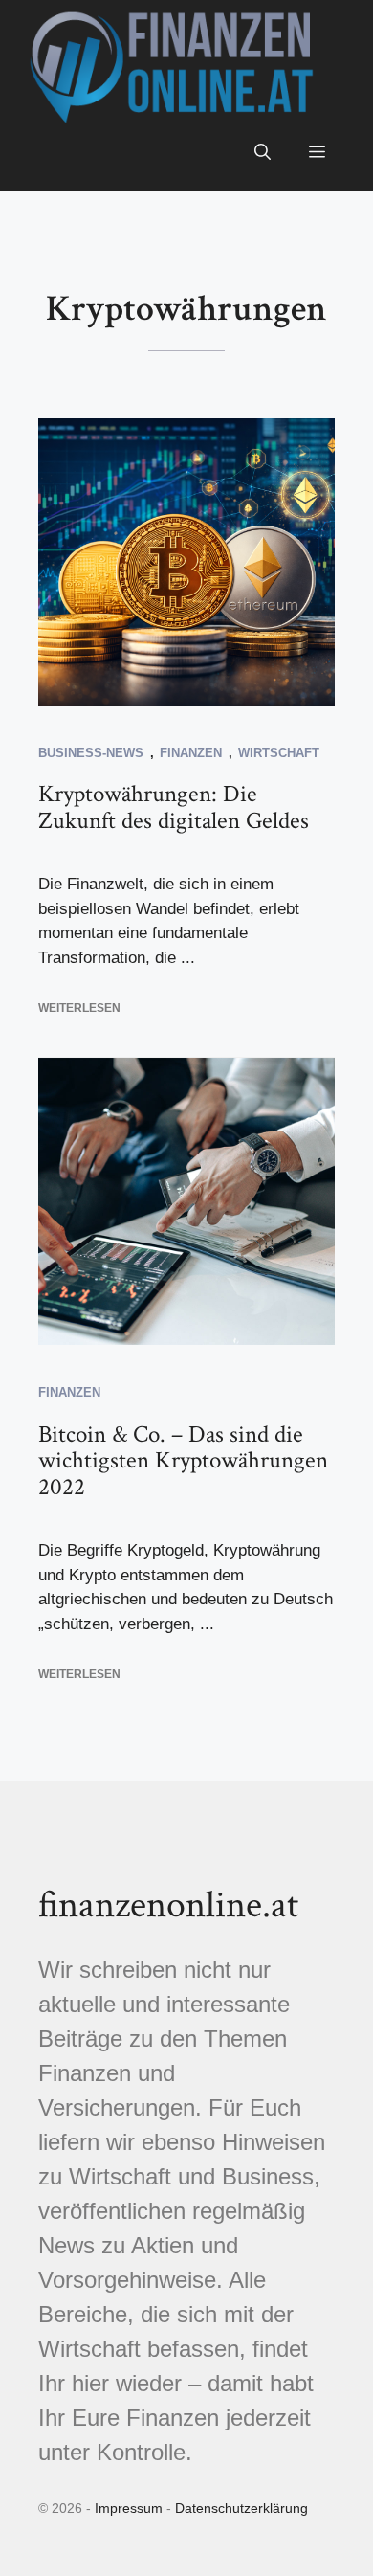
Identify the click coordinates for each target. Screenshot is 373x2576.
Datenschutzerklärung (241, 2508)
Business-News (91, 753)
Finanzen (191, 753)
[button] (263, 153)
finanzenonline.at (168, 1905)
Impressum (129, 2508)
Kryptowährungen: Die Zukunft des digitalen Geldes (174, 807)
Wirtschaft (279, 753)
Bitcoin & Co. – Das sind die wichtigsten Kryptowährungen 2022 (183, 1461)
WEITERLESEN (79, 1008)
